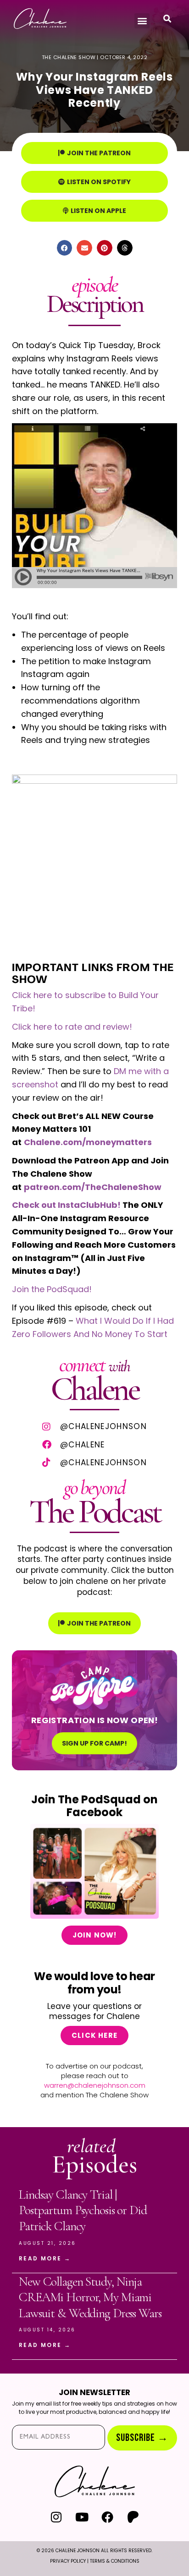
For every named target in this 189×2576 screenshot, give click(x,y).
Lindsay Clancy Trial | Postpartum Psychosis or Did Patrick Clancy (83, 2210)
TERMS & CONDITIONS (115, 2561)
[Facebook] (108, 2517)
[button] (142, 21)
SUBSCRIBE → (142, 2438)
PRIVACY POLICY (68, 2561)
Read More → (45, 2258)
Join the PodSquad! (52, 1289)
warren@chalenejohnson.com (95, 2085)
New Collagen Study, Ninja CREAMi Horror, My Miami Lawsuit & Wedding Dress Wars (90, 2297)
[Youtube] (82, 2517)
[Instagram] (56, 2517)
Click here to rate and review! (72, 1027)
